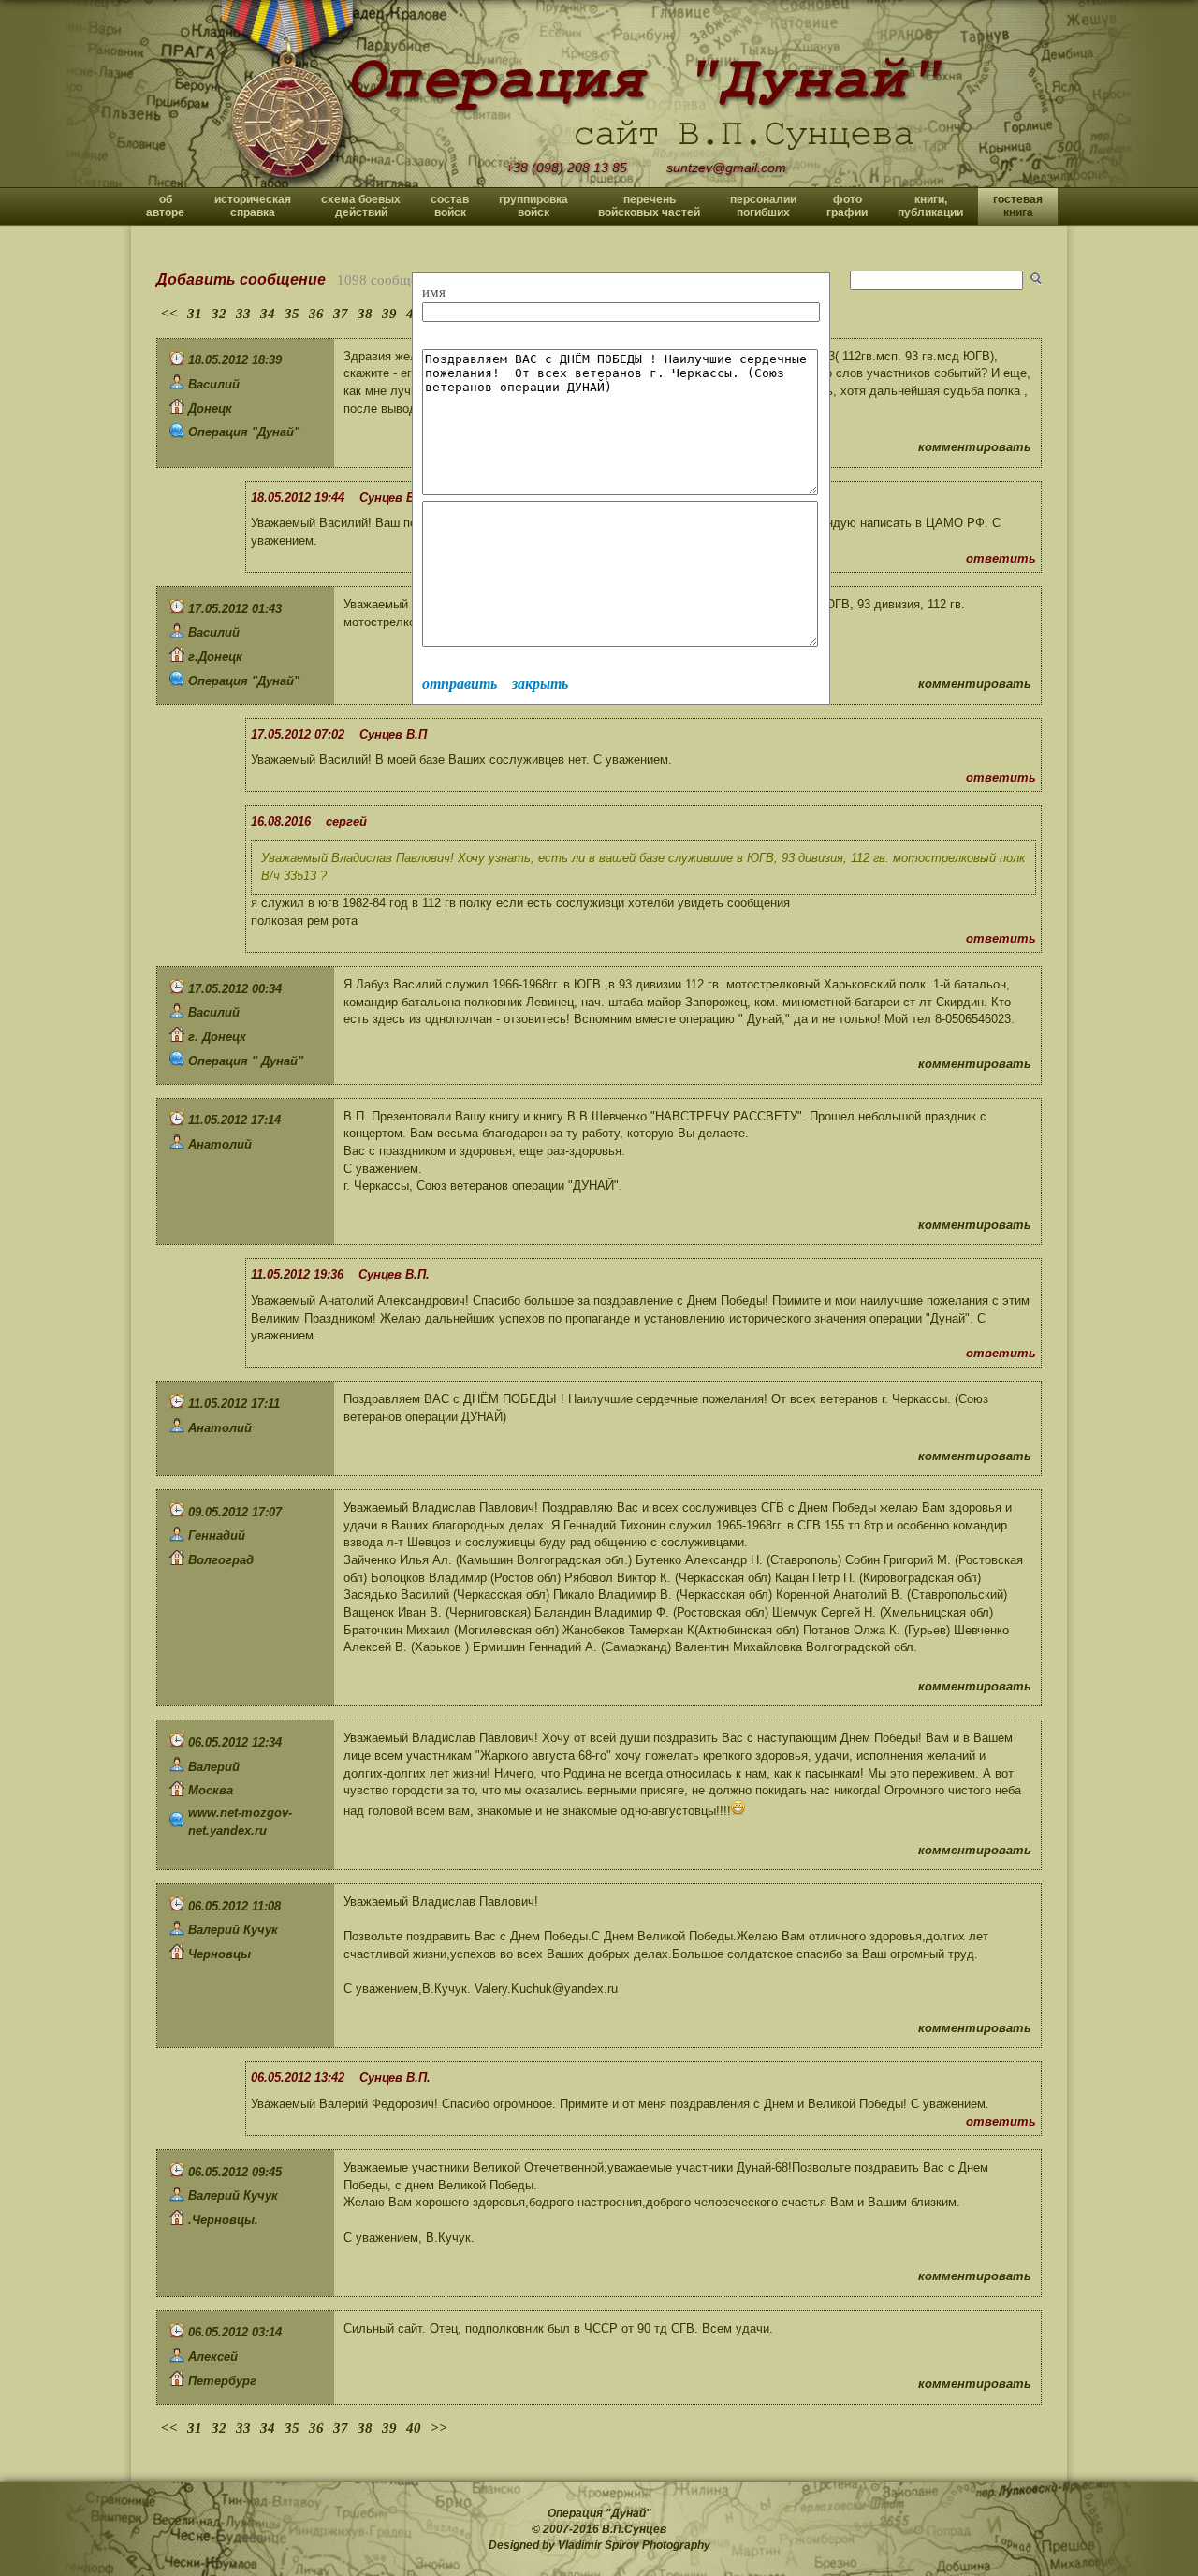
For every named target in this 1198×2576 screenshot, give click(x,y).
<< (169, 314)
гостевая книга (1018, 206)
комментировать (975, 447)
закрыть (540, 684)
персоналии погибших (763, 206)
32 (219, 314)
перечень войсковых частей (649, 206)
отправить (460, 684)
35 (292, 314)
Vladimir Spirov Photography (634, 2545)
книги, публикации (930, 206)
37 (341, 314)
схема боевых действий (361, 206)
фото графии (847, 206)
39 (389, 314)
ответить (1001, 558)
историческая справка (253, 206)
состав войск (450, 206)
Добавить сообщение (241, 279)
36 (316, 314)
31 (195, 314)
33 (243, 314)
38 (365, 314)
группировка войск (533, 206)
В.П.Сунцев (634, 2529)
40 (414, 2428)
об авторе (165, 206)
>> (439, 2428)
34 (268, 314)
